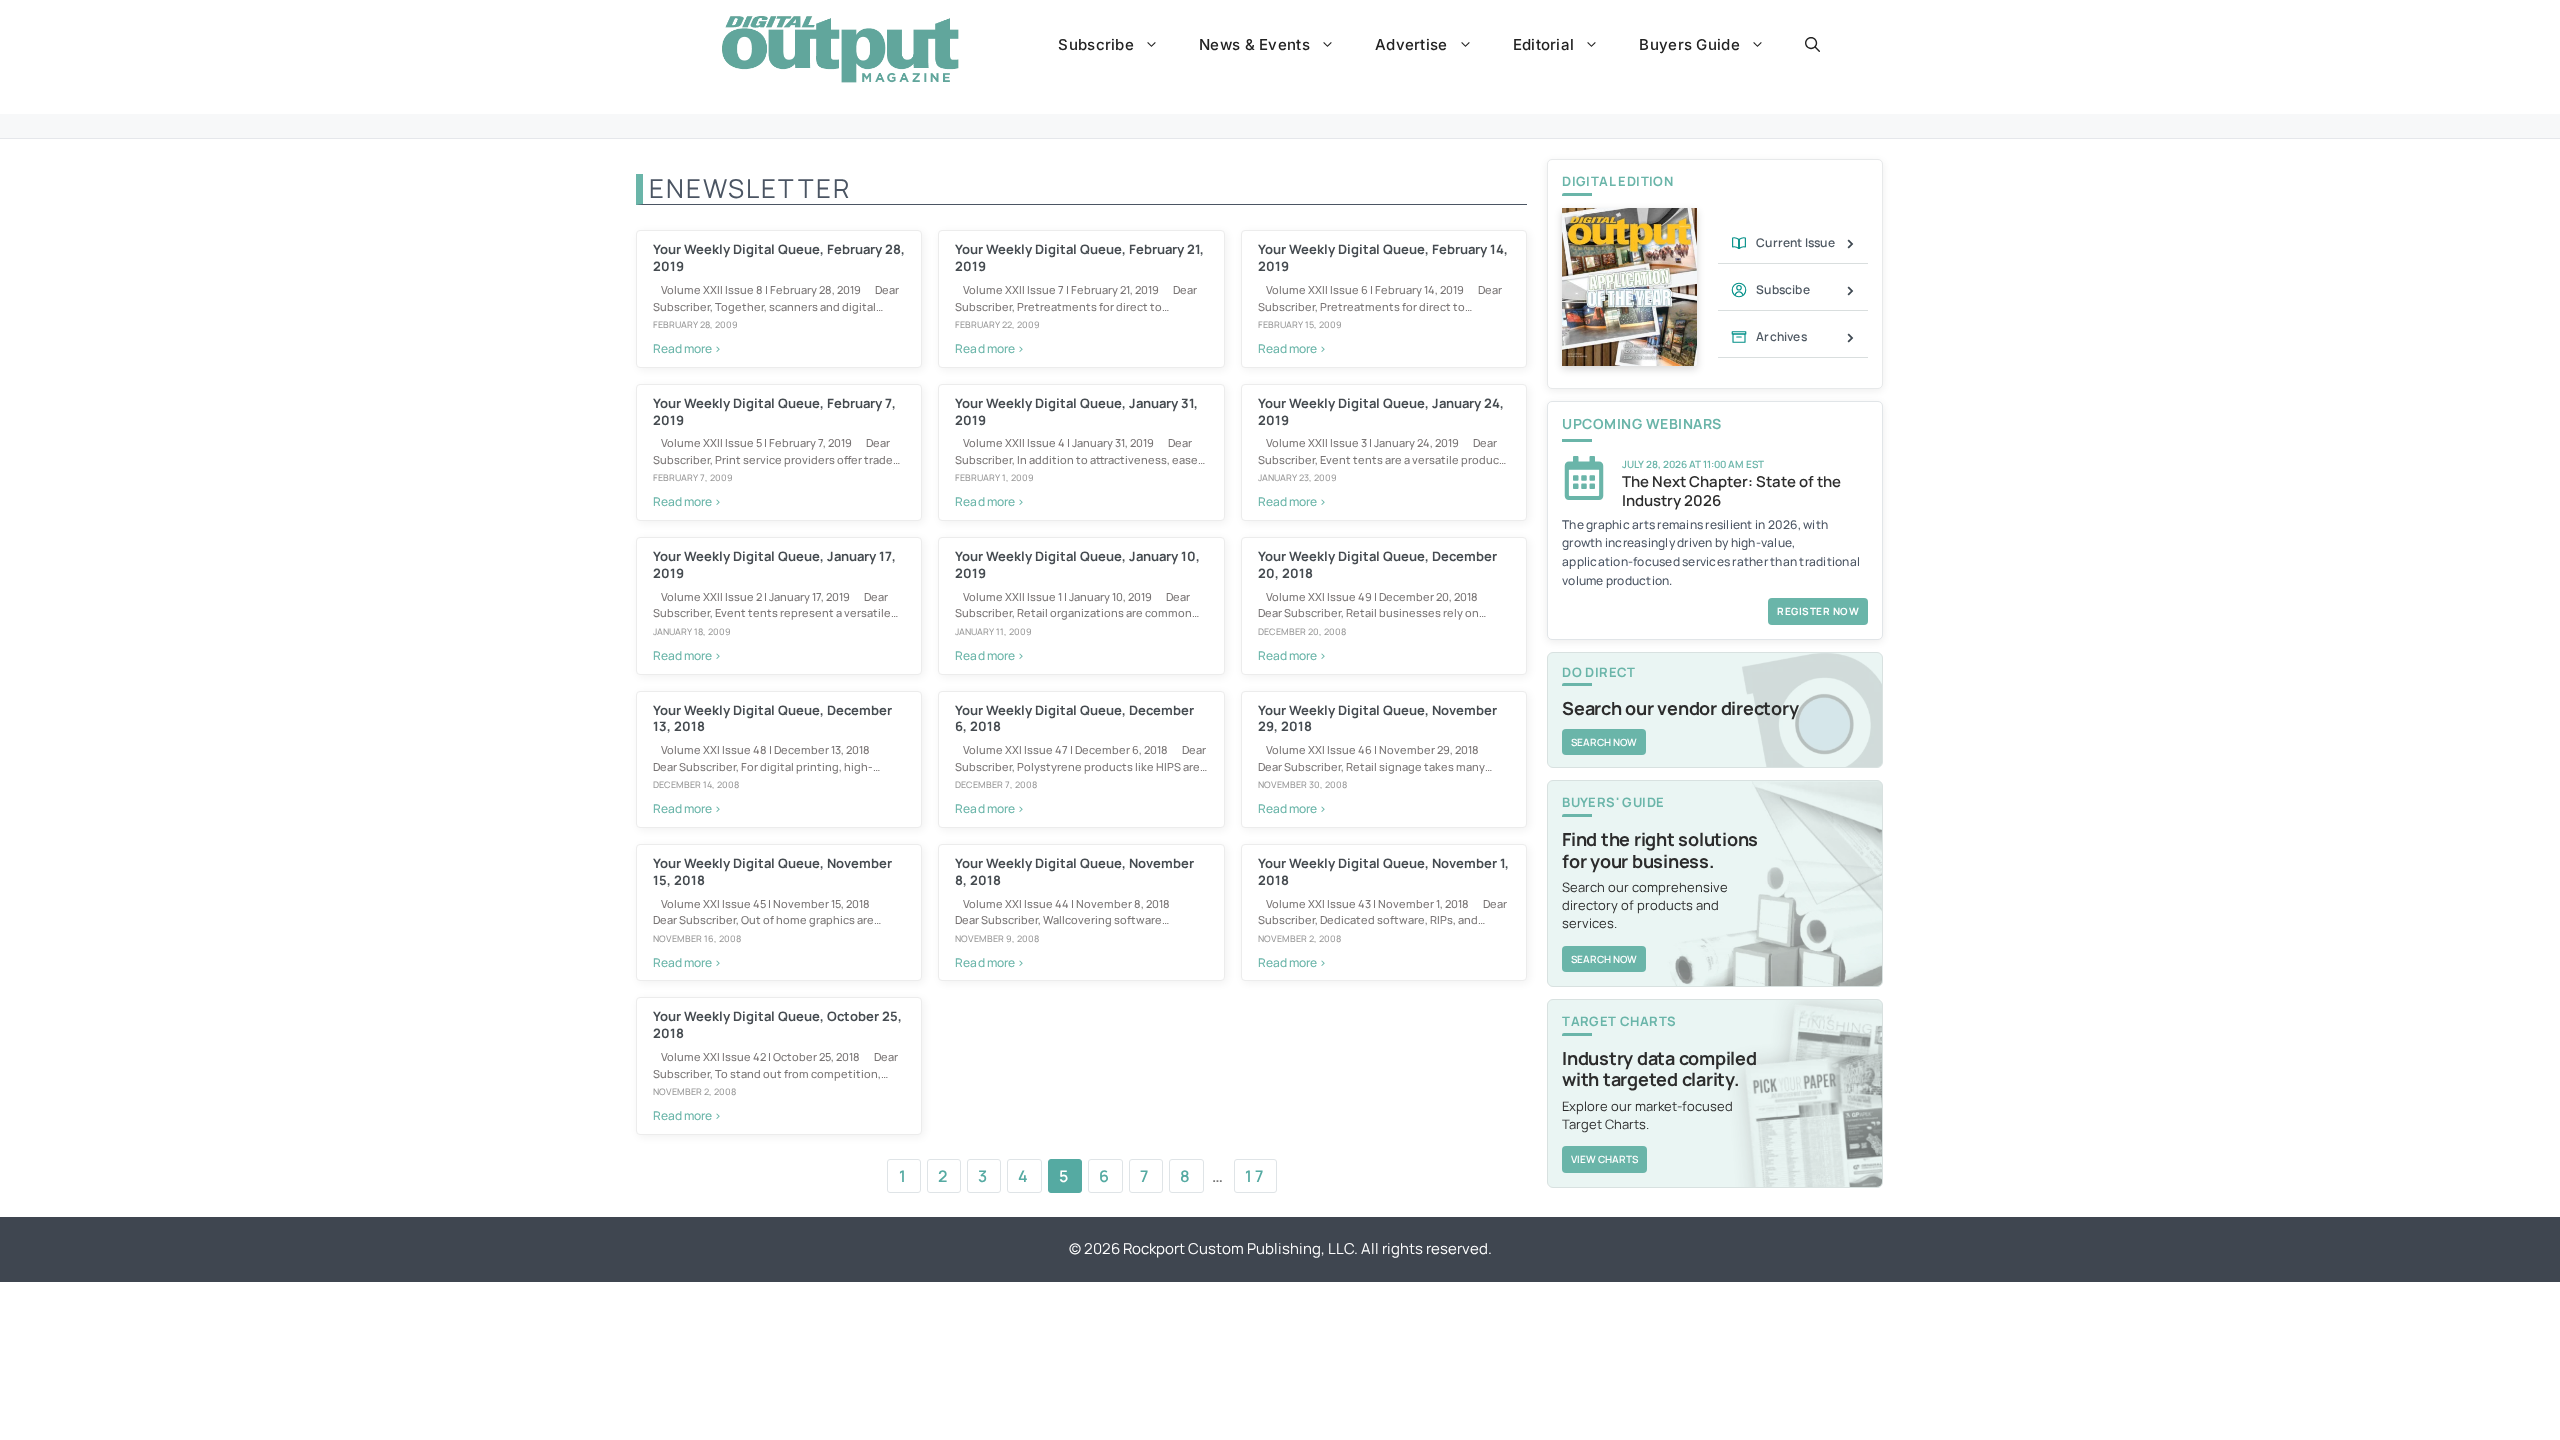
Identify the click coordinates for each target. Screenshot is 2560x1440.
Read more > (687, 348)
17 (1255, 1176)
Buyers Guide (1689, 44)
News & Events (1254, 44)
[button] (1812, 45)
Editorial (1544, 44)
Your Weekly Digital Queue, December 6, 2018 (1074, 718)
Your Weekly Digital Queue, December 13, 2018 (772, 718)
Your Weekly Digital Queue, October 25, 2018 (777, 1024)
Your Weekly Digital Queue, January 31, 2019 (1076, 411)
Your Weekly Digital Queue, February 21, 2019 (1079, 257)
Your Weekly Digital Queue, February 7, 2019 (774, 411)
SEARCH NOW (1604, 742)
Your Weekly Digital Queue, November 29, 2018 (1377, 718)
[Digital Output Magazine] (840, 49)
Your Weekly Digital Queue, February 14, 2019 (1383, 257)
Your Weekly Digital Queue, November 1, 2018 (1383, 871)
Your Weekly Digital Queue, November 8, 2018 (1074, 871)
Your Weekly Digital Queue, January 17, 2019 (774, 564)
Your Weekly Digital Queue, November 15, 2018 (772, 871)
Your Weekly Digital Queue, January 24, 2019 (1381, 411)
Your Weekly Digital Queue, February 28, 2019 (779, 257)
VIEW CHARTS (1604, 1159)
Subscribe (1096, 44)
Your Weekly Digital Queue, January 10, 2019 (1077, 564)
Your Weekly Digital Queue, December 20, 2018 (1377, 564)
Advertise (1411, 44)
